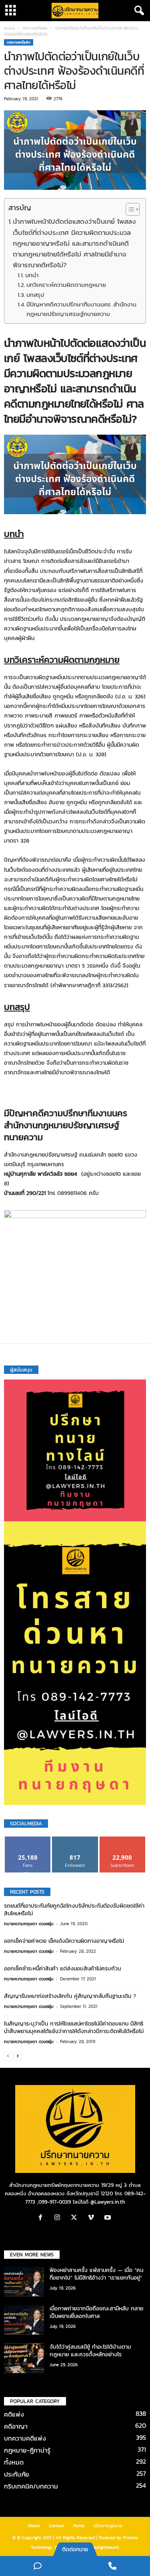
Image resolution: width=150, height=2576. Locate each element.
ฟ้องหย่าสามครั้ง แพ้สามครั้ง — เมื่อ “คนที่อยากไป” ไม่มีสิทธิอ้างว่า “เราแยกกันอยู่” (96, 2274)
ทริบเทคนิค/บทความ (31, 2486)
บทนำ (32, 275)
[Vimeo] (93, 2218)
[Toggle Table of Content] (129, 209)
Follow (75, 1840)
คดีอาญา (16, 2426)
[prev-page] (8, 2056)
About (34, 2526)
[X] (76, 2218)
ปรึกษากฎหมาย (108, 2526)
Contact (56, 2526)
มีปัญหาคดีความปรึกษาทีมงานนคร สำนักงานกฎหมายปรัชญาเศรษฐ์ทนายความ (81, 309)
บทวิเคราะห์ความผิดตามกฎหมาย (66, 285)
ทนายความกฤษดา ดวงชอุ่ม (29, 1924)
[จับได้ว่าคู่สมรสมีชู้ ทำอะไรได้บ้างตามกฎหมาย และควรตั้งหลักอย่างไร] (24, 2358)
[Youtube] (109, 2218)
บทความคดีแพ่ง (35, 28)
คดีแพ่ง (14, 2414)
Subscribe (122, 1840)
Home (9, 28)
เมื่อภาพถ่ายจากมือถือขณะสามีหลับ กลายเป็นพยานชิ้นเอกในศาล (96, 2312)
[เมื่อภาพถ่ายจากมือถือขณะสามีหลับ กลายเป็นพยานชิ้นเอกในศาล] (24, 2320)
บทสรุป (35, 295)
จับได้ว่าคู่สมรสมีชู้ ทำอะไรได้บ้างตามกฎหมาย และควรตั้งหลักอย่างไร (90, 2351)
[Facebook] (42, 2218)
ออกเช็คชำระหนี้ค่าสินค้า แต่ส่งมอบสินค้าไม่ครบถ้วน (62, 1969)
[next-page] (18, 2056)
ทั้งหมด (14, 2462)
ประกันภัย (17, 2474)
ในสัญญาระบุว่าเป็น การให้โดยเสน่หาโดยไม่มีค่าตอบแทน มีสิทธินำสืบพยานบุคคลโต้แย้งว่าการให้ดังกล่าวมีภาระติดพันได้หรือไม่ (74, 2027)
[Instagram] (59, 2218)
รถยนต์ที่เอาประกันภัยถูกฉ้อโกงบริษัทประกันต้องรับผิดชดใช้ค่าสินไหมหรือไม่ (74, 1910)
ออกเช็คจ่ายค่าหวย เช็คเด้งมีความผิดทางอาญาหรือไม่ (64, 1941)
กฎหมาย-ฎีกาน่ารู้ (27, 2450)
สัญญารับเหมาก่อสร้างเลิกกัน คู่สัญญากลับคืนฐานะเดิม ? (70, 1996)
